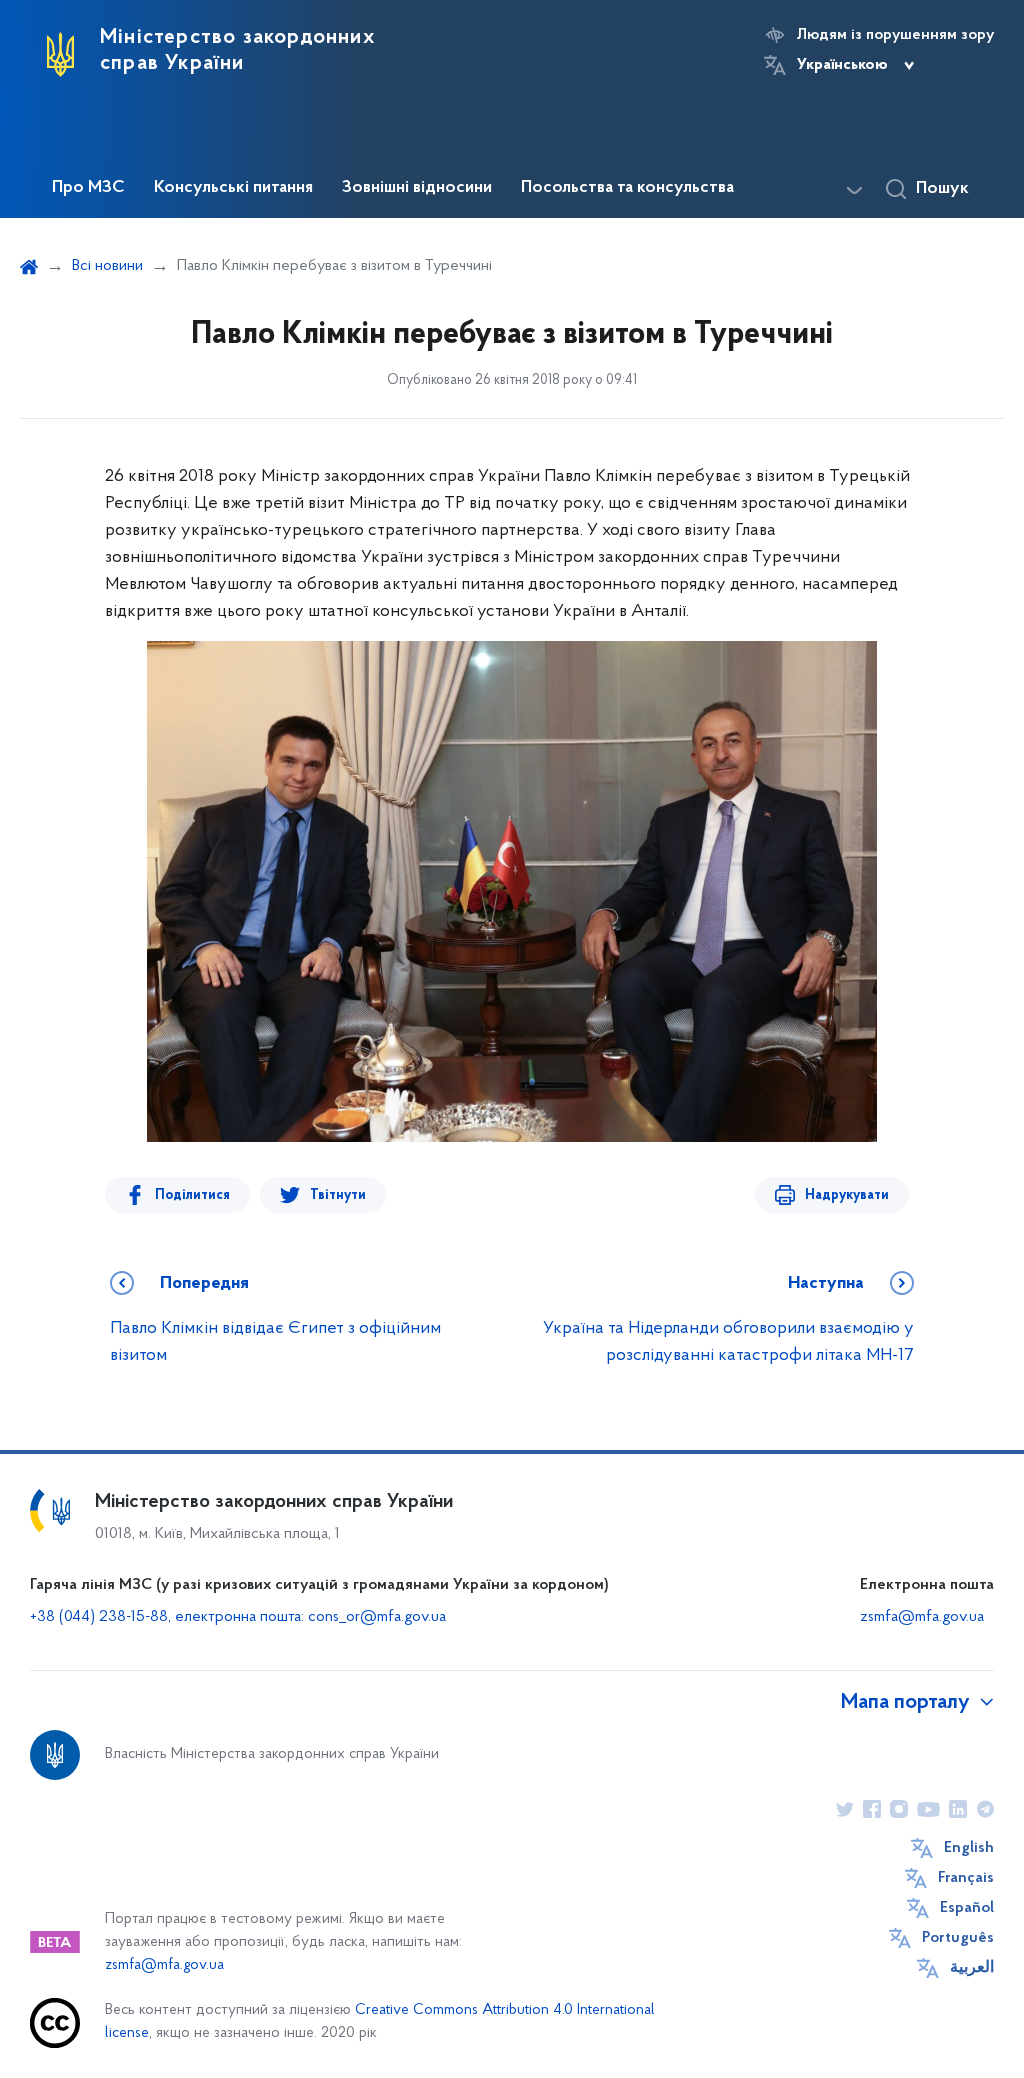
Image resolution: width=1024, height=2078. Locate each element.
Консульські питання (233, 188)
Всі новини (107, 266)
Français (966, 1878)
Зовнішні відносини (417, 188)
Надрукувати (847, 1195)
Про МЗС (88, 188)
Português (958, 1938)
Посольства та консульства (627, 188)
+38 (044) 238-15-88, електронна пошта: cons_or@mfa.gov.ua (238, 1617)
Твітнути (338, 1195)
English (969, 1848)
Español (967, 1908)
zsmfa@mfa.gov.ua (922, 1617)
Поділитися (192, 1195)
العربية (972, 1968)
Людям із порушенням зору (895, 35)
